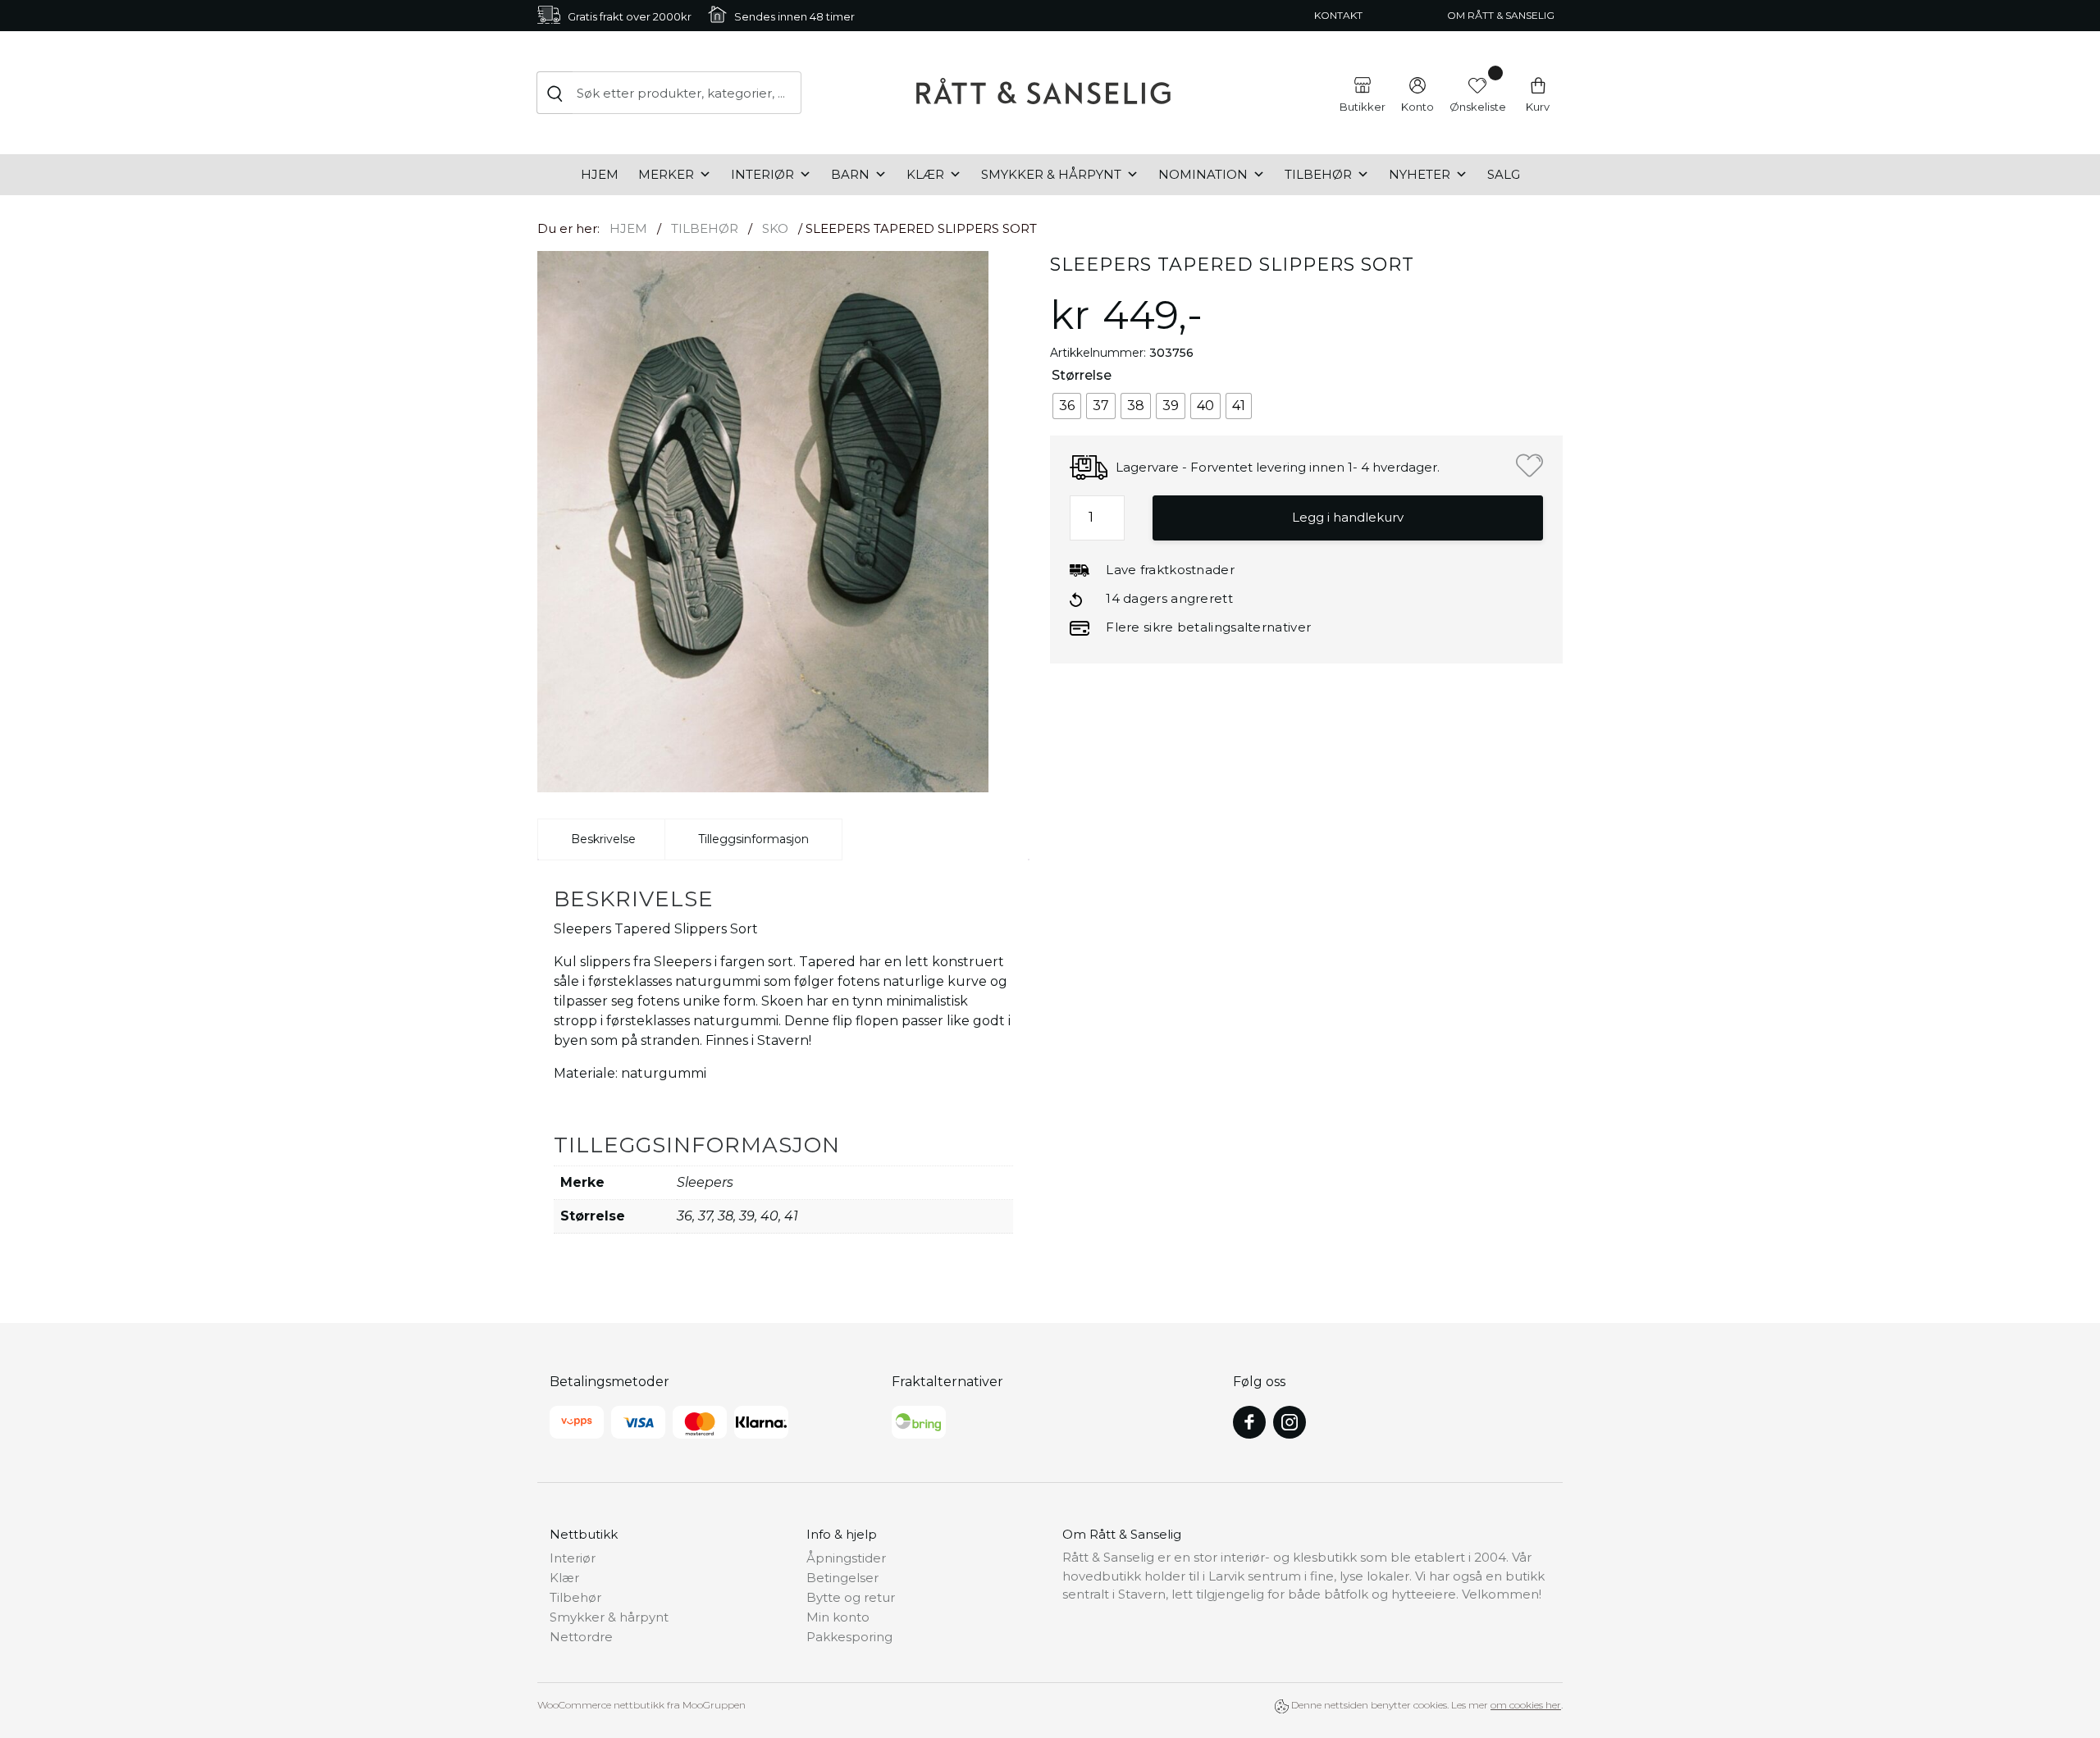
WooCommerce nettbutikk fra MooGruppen (641, 1705)
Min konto (838, 1617)
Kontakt (1338, 15)
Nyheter (1420, 174)
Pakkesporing (849, 1637)
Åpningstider (846, 1558)
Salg (1504, 174)
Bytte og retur (851, 1597)
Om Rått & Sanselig (1501, 15)
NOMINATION (1203, 174)
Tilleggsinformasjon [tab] (753, 839)
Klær (925, 174)
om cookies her (1526, 1705)
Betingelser (842, 1578)
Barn (850, 174)
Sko (775, 228)
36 (685, 1216)
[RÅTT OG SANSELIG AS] (1043, 93)
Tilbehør (1318, 174)
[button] (1529, 465)
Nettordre (581, 1637)
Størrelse (1082, 375)
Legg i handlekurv (1348, 517)
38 (726, 1216)
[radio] (1067, 406)
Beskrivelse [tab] (603, 839)
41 (791, 1216)
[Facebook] (1249, 1422)
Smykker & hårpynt (1051, 174)
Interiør (762, 174)
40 (769, 1216)
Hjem (600, 174)
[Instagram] (1290, 1422)
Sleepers (705, 1182)
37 (705, 1216)
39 (747, 1216)
